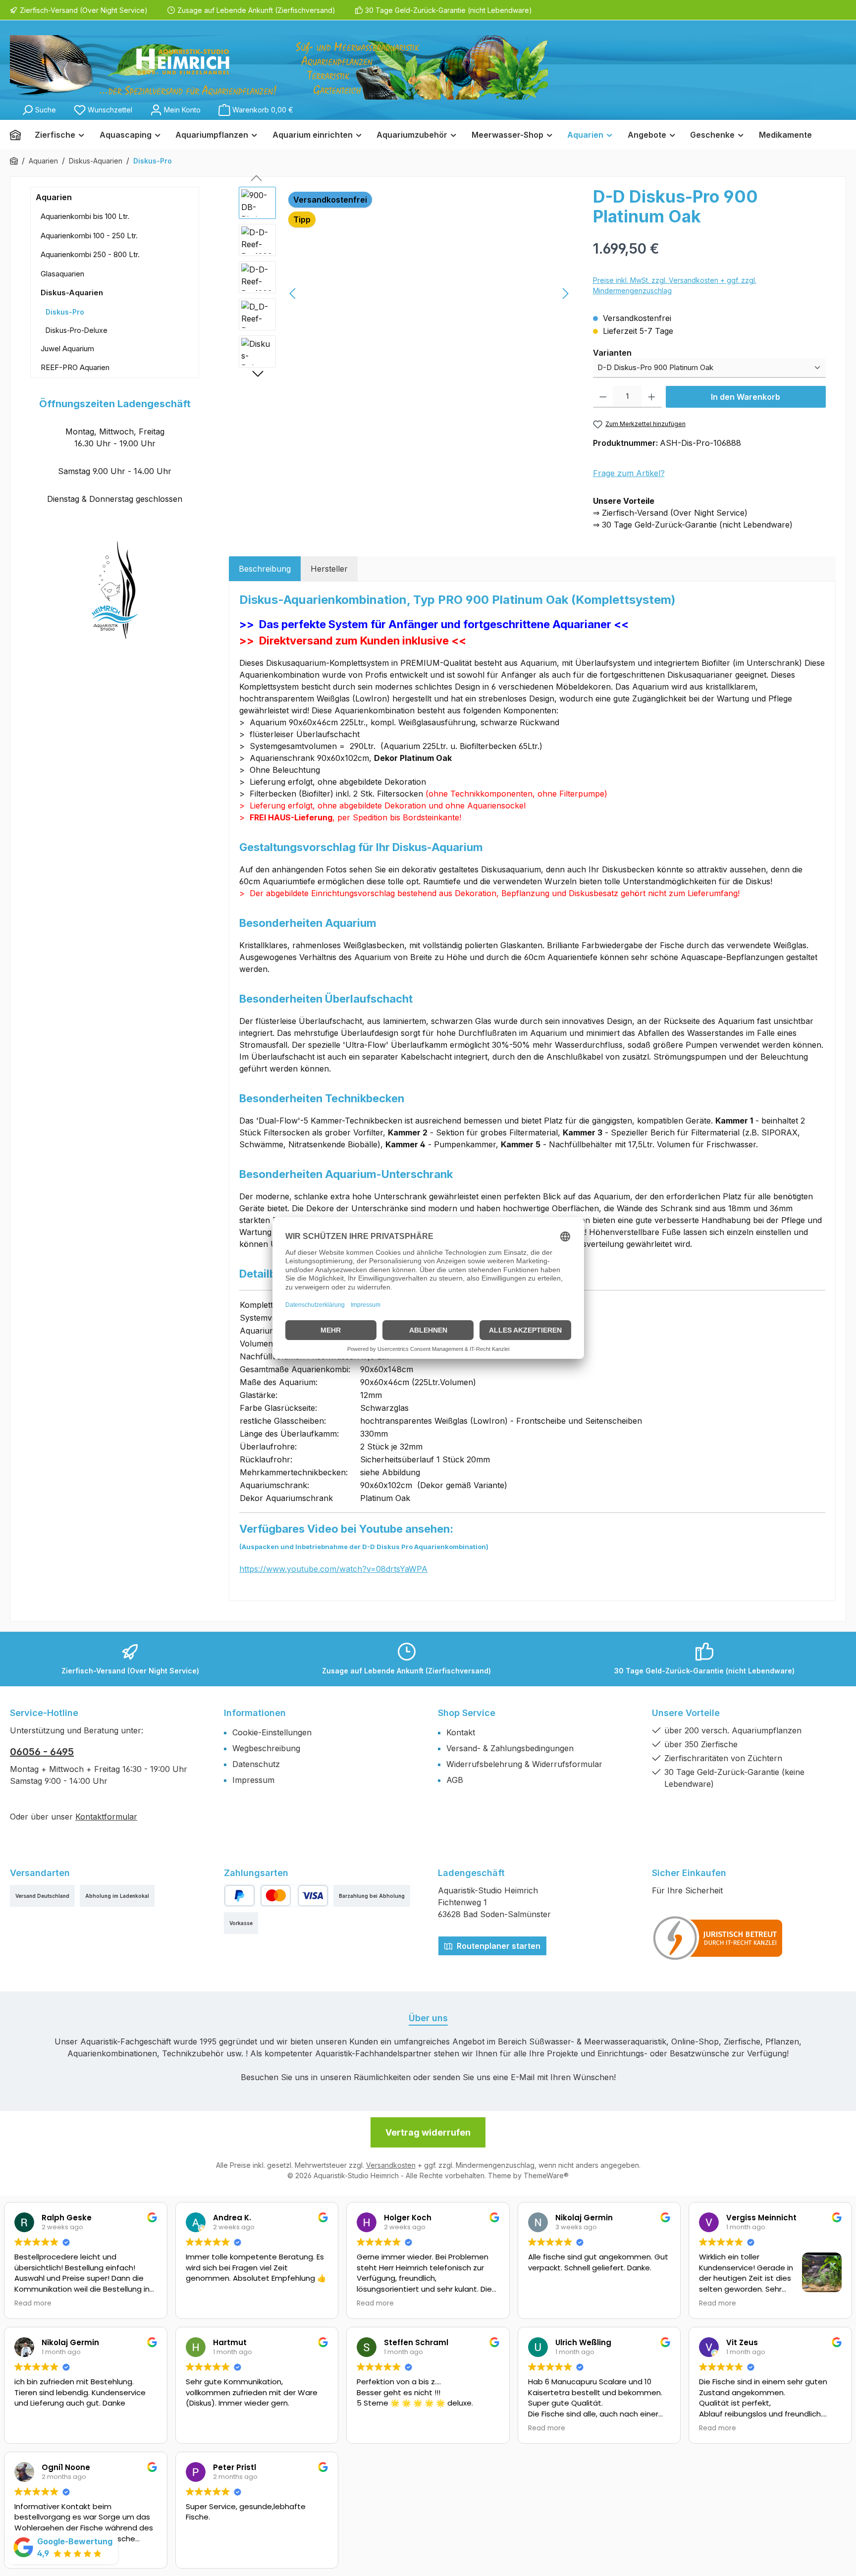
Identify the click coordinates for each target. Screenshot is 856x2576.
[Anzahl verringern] (603, 397)
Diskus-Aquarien (72, 293)
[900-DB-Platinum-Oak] (429, 293)
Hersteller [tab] (329, 569)
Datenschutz (256, 1764)
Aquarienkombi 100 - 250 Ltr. (89, 236)
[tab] (265, 569)
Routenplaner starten (498, 1946)
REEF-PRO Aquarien (75, 367)
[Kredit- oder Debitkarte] (294, 1896)
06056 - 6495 (42, 1752)
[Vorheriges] (293, 294)
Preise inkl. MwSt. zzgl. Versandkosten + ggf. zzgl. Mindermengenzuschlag (675, 285)
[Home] (19, 135)
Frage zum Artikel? (629, 473)
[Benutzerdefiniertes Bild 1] (718, 1938)
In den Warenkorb (746, 397)
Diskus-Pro (65, 312)
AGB (455, 1780)
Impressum (253, 1780)
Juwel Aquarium (67, 349)
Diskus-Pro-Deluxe (77, 330)
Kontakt (461, 1732)
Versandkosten (391, 2165)
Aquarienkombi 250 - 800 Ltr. (90, 254)
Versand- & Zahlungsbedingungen (510, 1748)
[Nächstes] (565, 294)
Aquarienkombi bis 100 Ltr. (85, 216)
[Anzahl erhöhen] (652, 397)
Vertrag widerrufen (428, 2132)
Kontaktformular (106, 1817)
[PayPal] (240, 1896)
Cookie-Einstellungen (272, 1732)
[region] (406, 293)
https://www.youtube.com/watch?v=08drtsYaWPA (333, 1569)
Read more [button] (33, 2304)
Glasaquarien (62, 274)
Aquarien (54, 197)
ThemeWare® (546, 2175)
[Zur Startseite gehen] (279, 67)
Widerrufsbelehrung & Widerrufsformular (524, 1764)
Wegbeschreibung (266, 1748)
